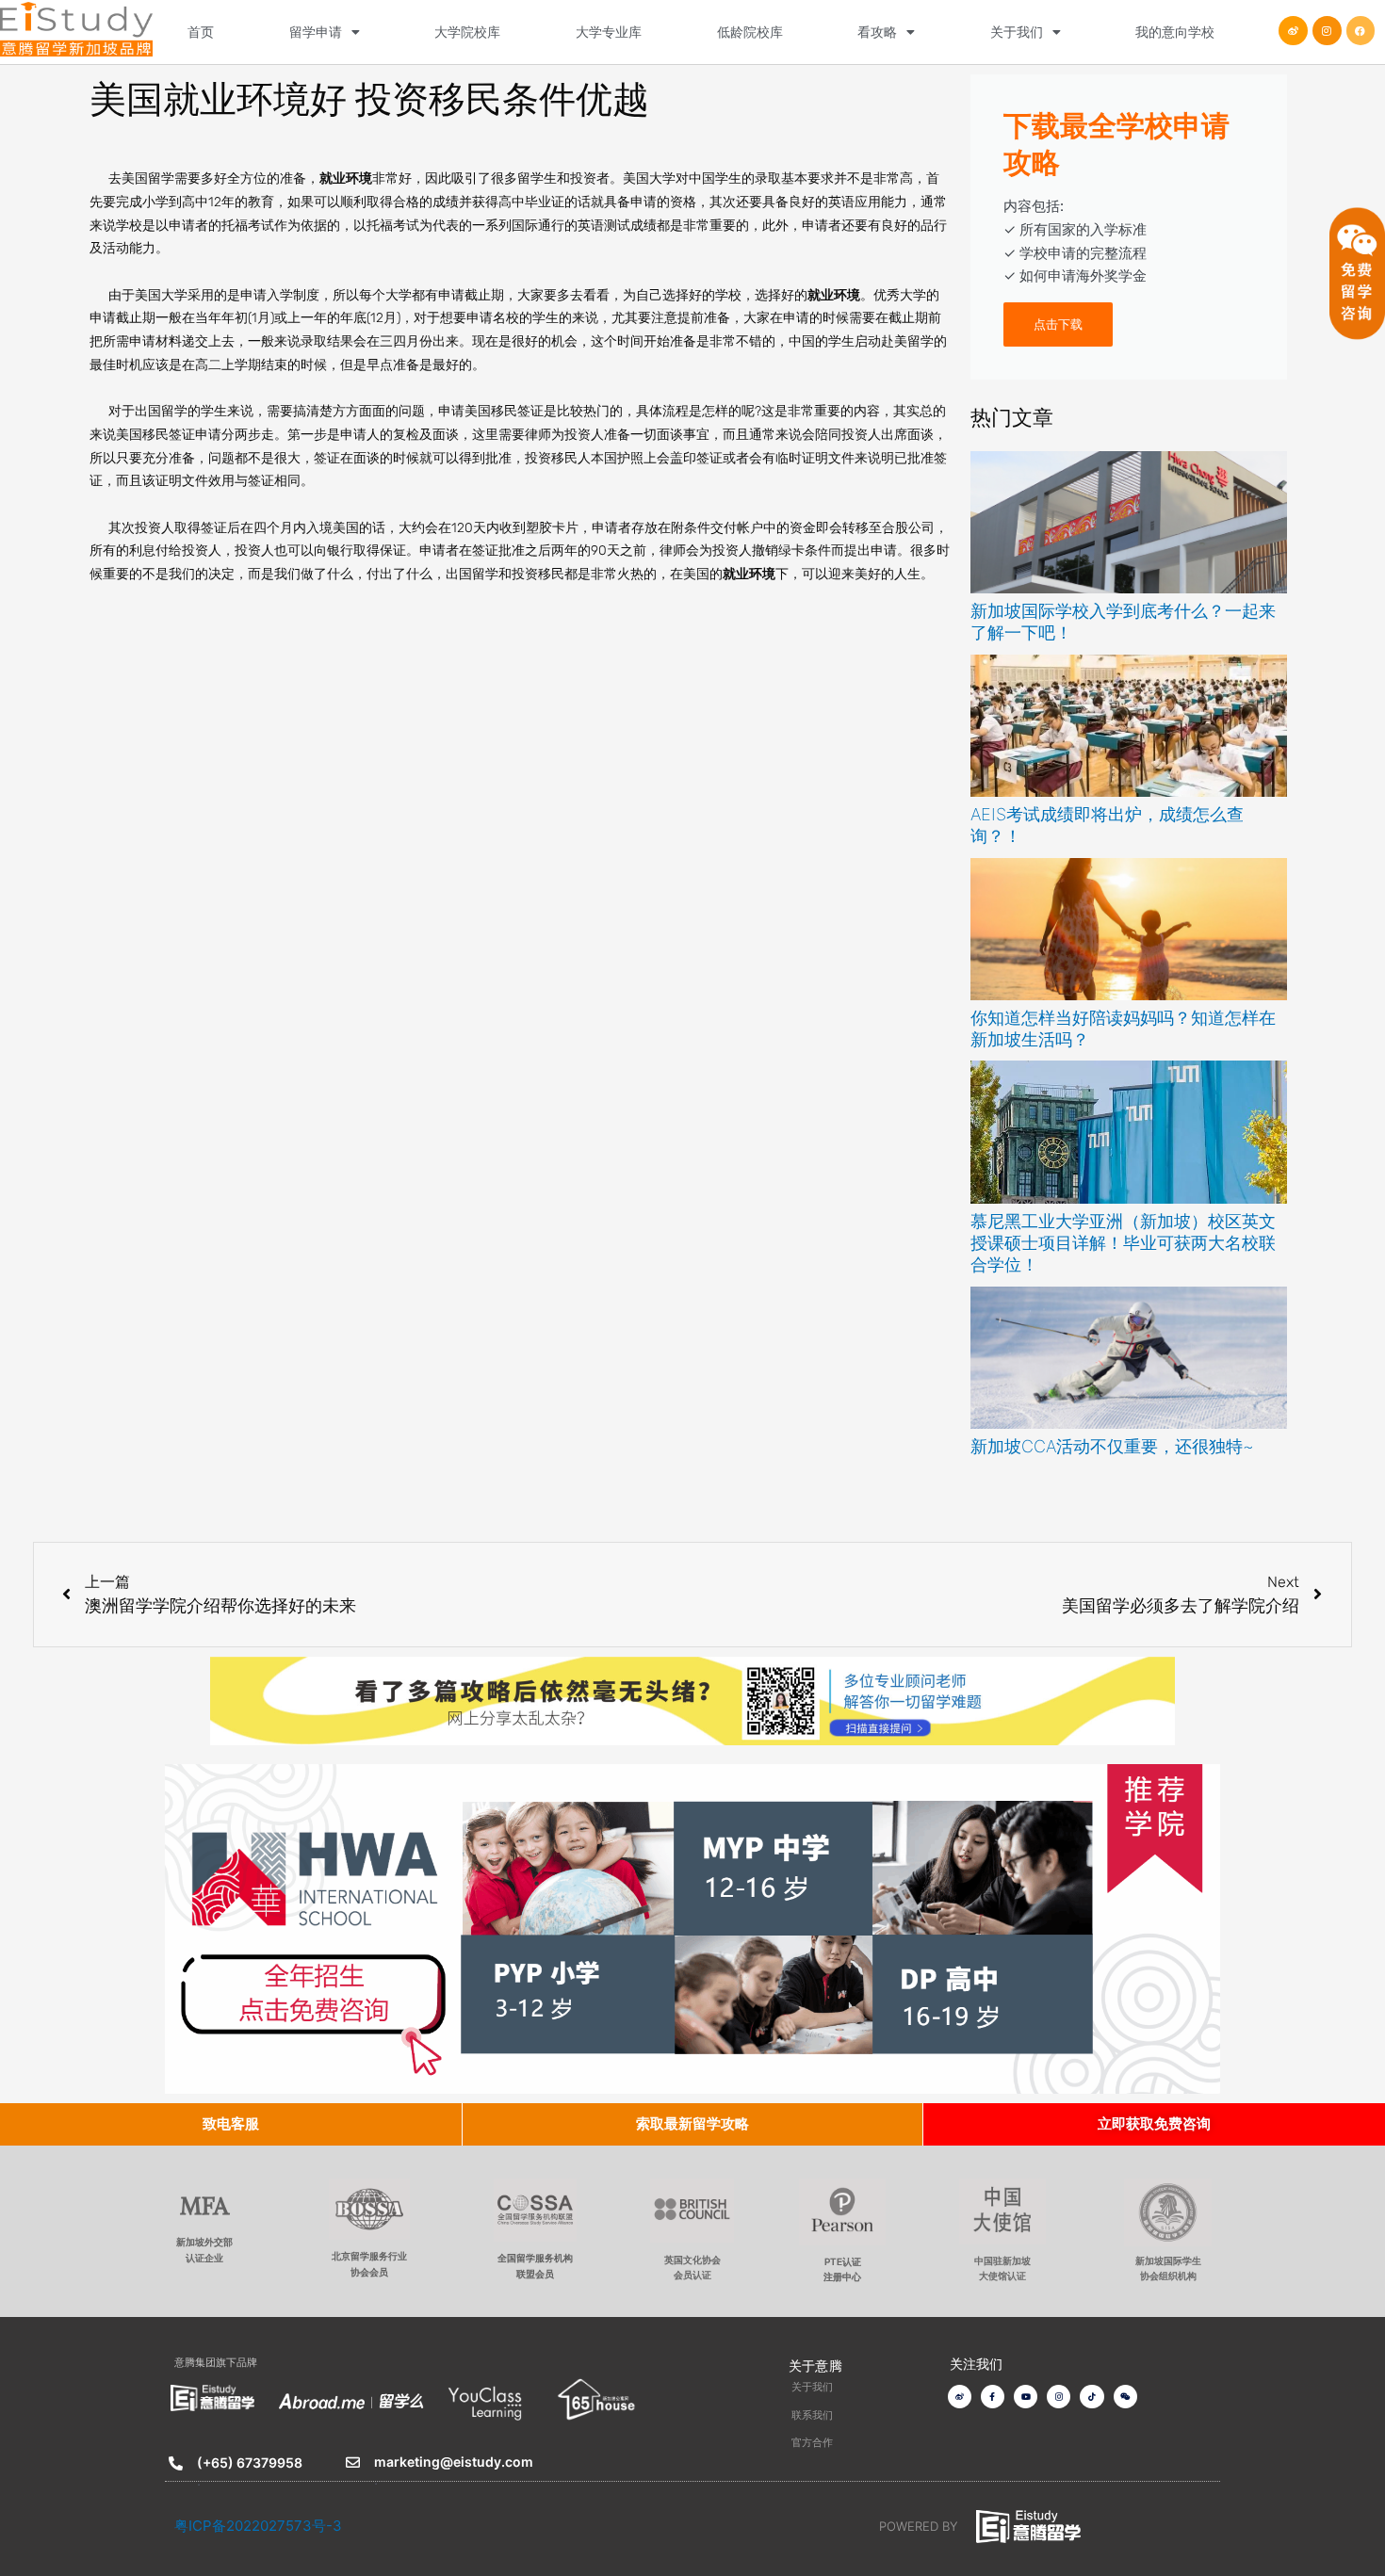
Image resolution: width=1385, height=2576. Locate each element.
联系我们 (812, 2415)
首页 (201, 32)
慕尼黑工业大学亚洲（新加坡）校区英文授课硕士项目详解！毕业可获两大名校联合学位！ (1123, 1243)
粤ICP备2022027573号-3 (258, 2526)
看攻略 (877, 32)
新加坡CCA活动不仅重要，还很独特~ (1112, 1446)
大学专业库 (609, 32)
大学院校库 (467, 32)
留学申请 (316, 32)
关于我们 (1017, 32)
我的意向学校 (1175, 32)
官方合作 (812, 2442)
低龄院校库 (750, 32)
